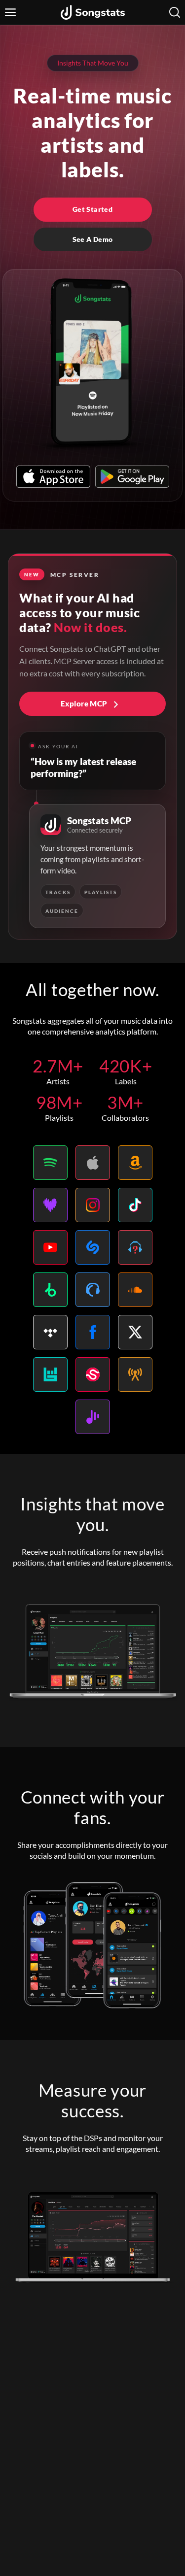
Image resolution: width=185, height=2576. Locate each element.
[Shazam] (93, 1247)
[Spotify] (50, 1163)
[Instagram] (93, 1205)
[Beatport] (50, 1290)
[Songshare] (93, 1417)
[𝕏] (135, 1332)
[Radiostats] (135, 1374)
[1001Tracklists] (135, 1247)
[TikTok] (135, 1205)
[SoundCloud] (135, 1290)
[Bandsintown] (50, 1374)
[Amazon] (135, 1163)
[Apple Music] (93, 1163)
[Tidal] (50, 1332)
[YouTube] (50, 1247)
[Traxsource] (93, 1290)
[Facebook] (93, 1332)
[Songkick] (93, 1374)
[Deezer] (50, 1205)
